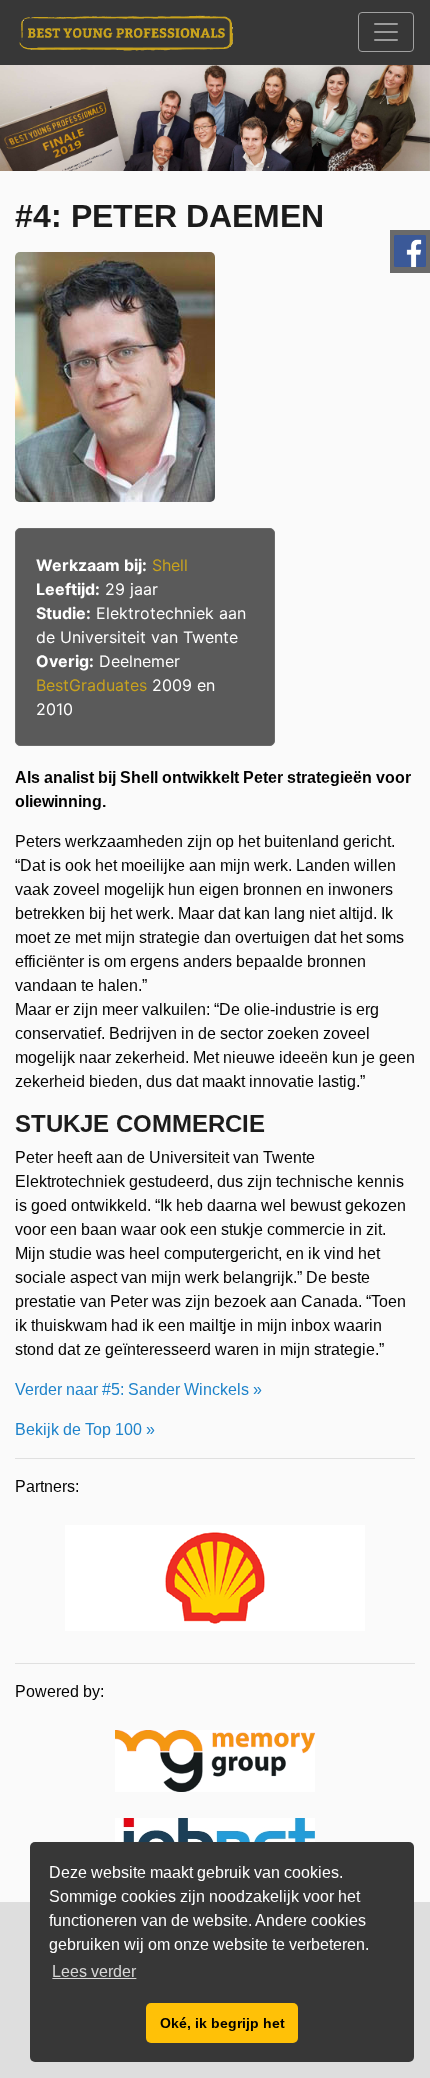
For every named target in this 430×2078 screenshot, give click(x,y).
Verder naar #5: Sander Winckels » (138, 1389)
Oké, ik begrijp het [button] (222, 2023)
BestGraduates (91, 685)
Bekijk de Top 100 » (85, 1429)
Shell (170, 565)
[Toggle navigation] (386, 32)
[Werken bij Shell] (215, 1581)
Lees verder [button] (94, 1971)
